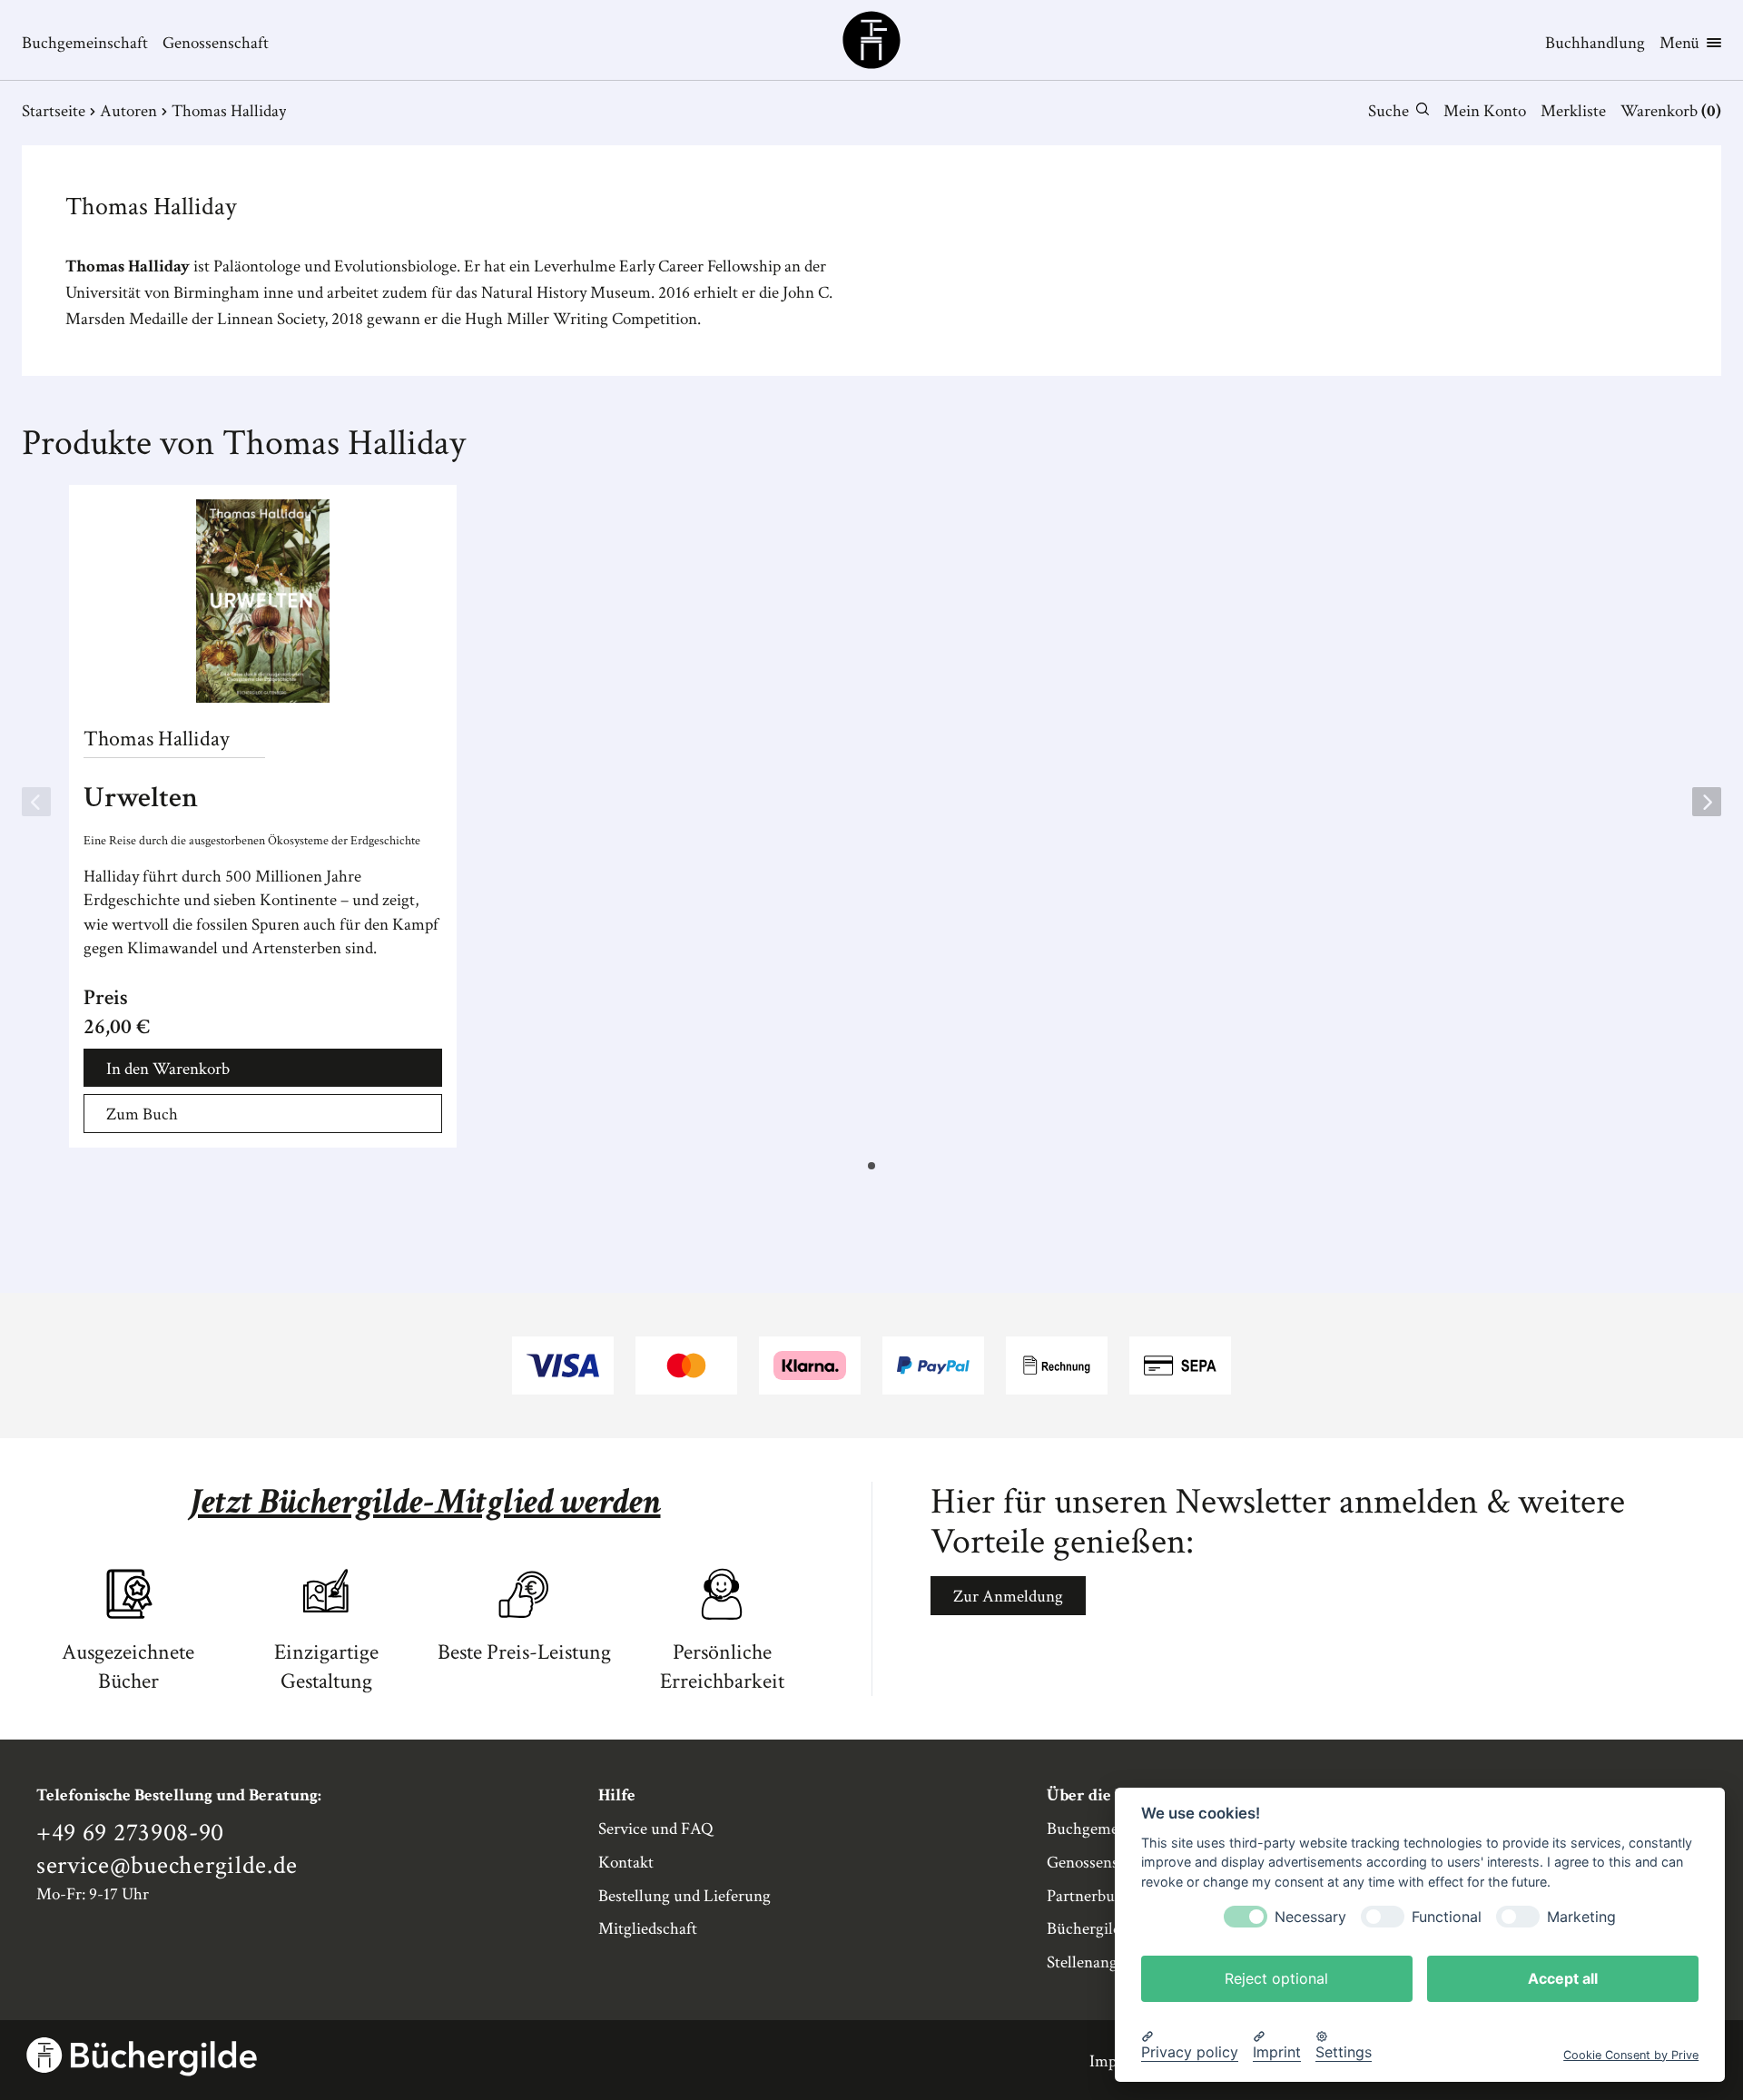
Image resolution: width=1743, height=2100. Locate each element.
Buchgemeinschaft (85, 43)
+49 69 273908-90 (130, 1833)
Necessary (1310, 1916)
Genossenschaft (216, 43)
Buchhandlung (1595, 43)
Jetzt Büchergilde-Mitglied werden (425, 1502)
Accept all (1563, 1977)
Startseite (54, 111)
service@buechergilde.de (167, 1866)
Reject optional (1276, 1977)
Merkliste (1573, 111)
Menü (1679, 43)
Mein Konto (1485, 111)
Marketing (1581, 1916)
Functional (1447, 1916)
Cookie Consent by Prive (1631, 2054)
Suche (1388, 111)
